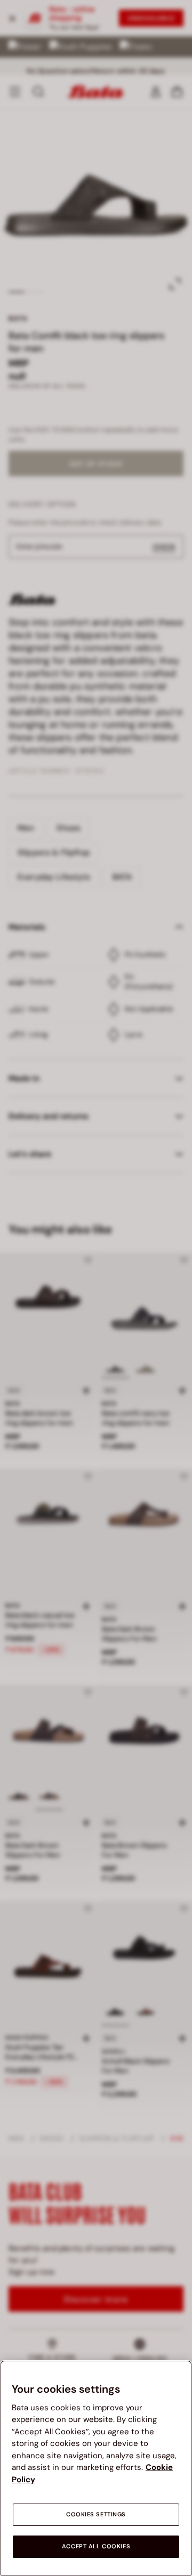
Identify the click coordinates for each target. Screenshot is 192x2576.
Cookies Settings (96, 2514)
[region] (96, 2468)
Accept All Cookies (96, 2546)
